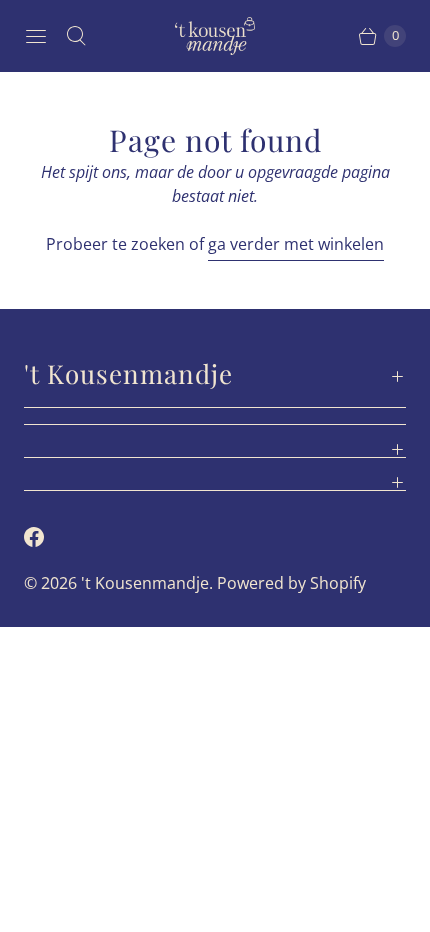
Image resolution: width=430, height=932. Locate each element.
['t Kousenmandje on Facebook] (46, 537)
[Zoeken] (76, 36)
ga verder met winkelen (296, 244)
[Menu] (36, 36)
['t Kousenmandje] (215, 36)
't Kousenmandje (145, 583)
